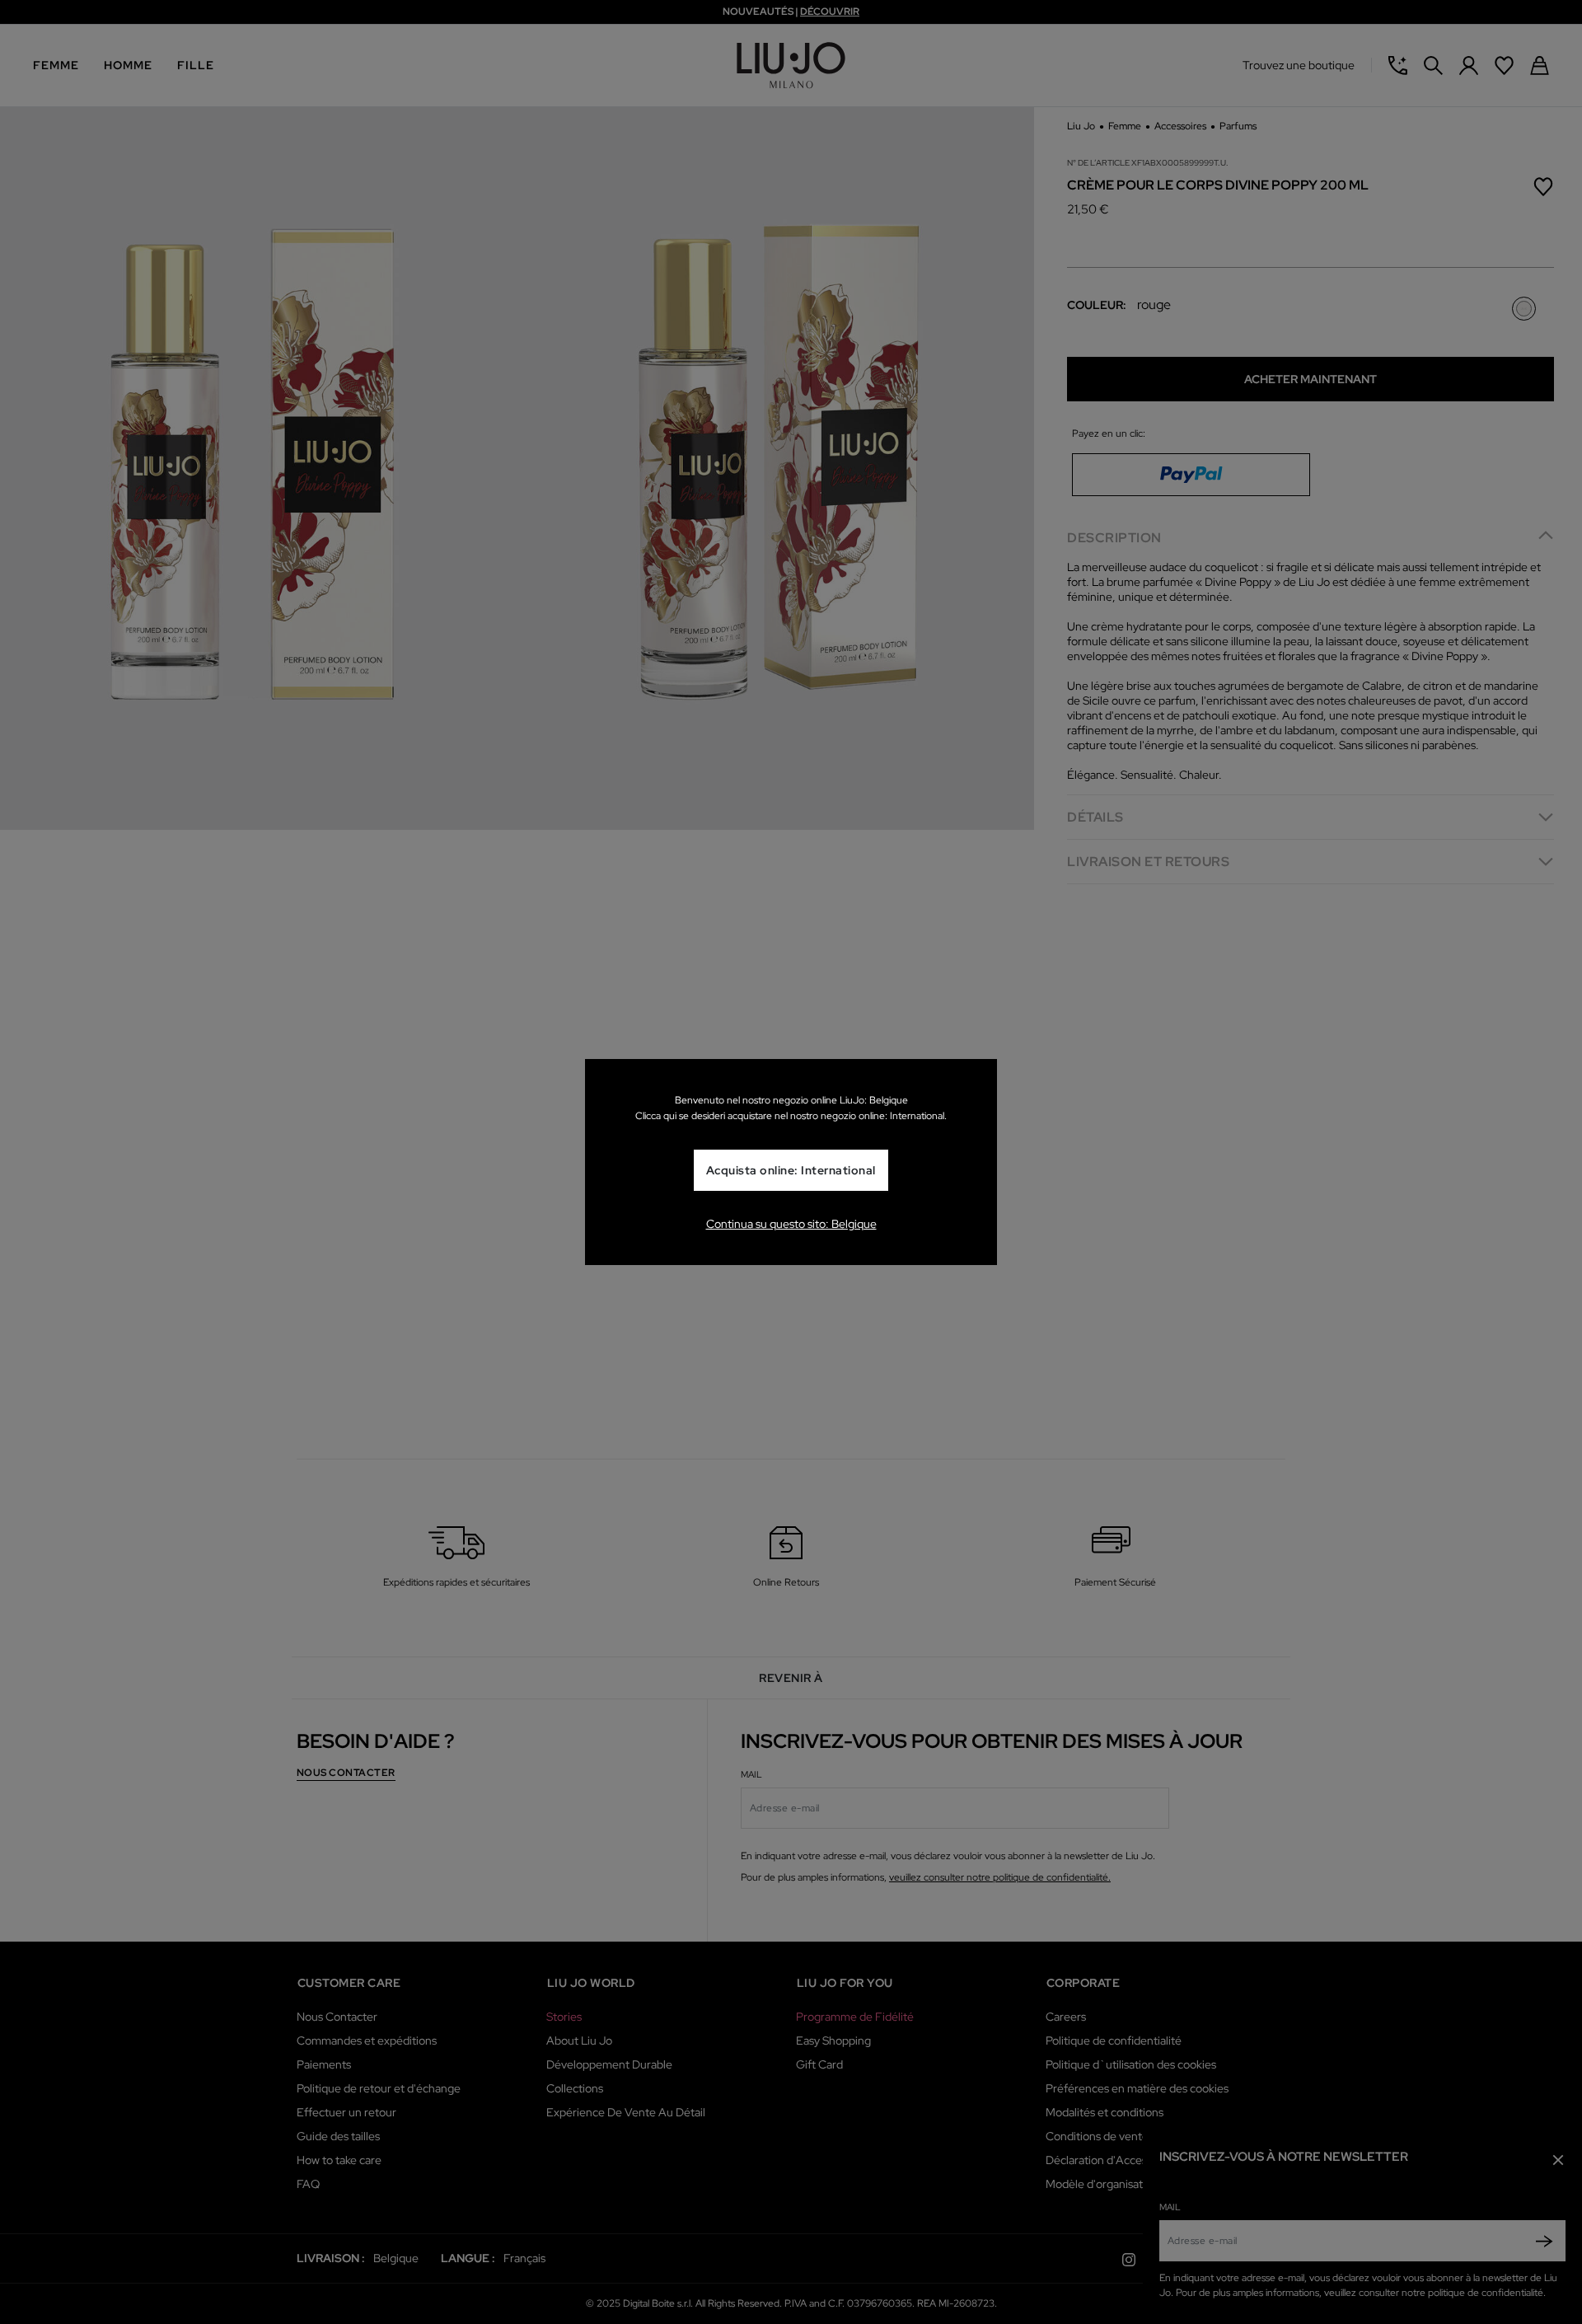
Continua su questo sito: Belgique (791, 1224)
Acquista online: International (791, 1170)
